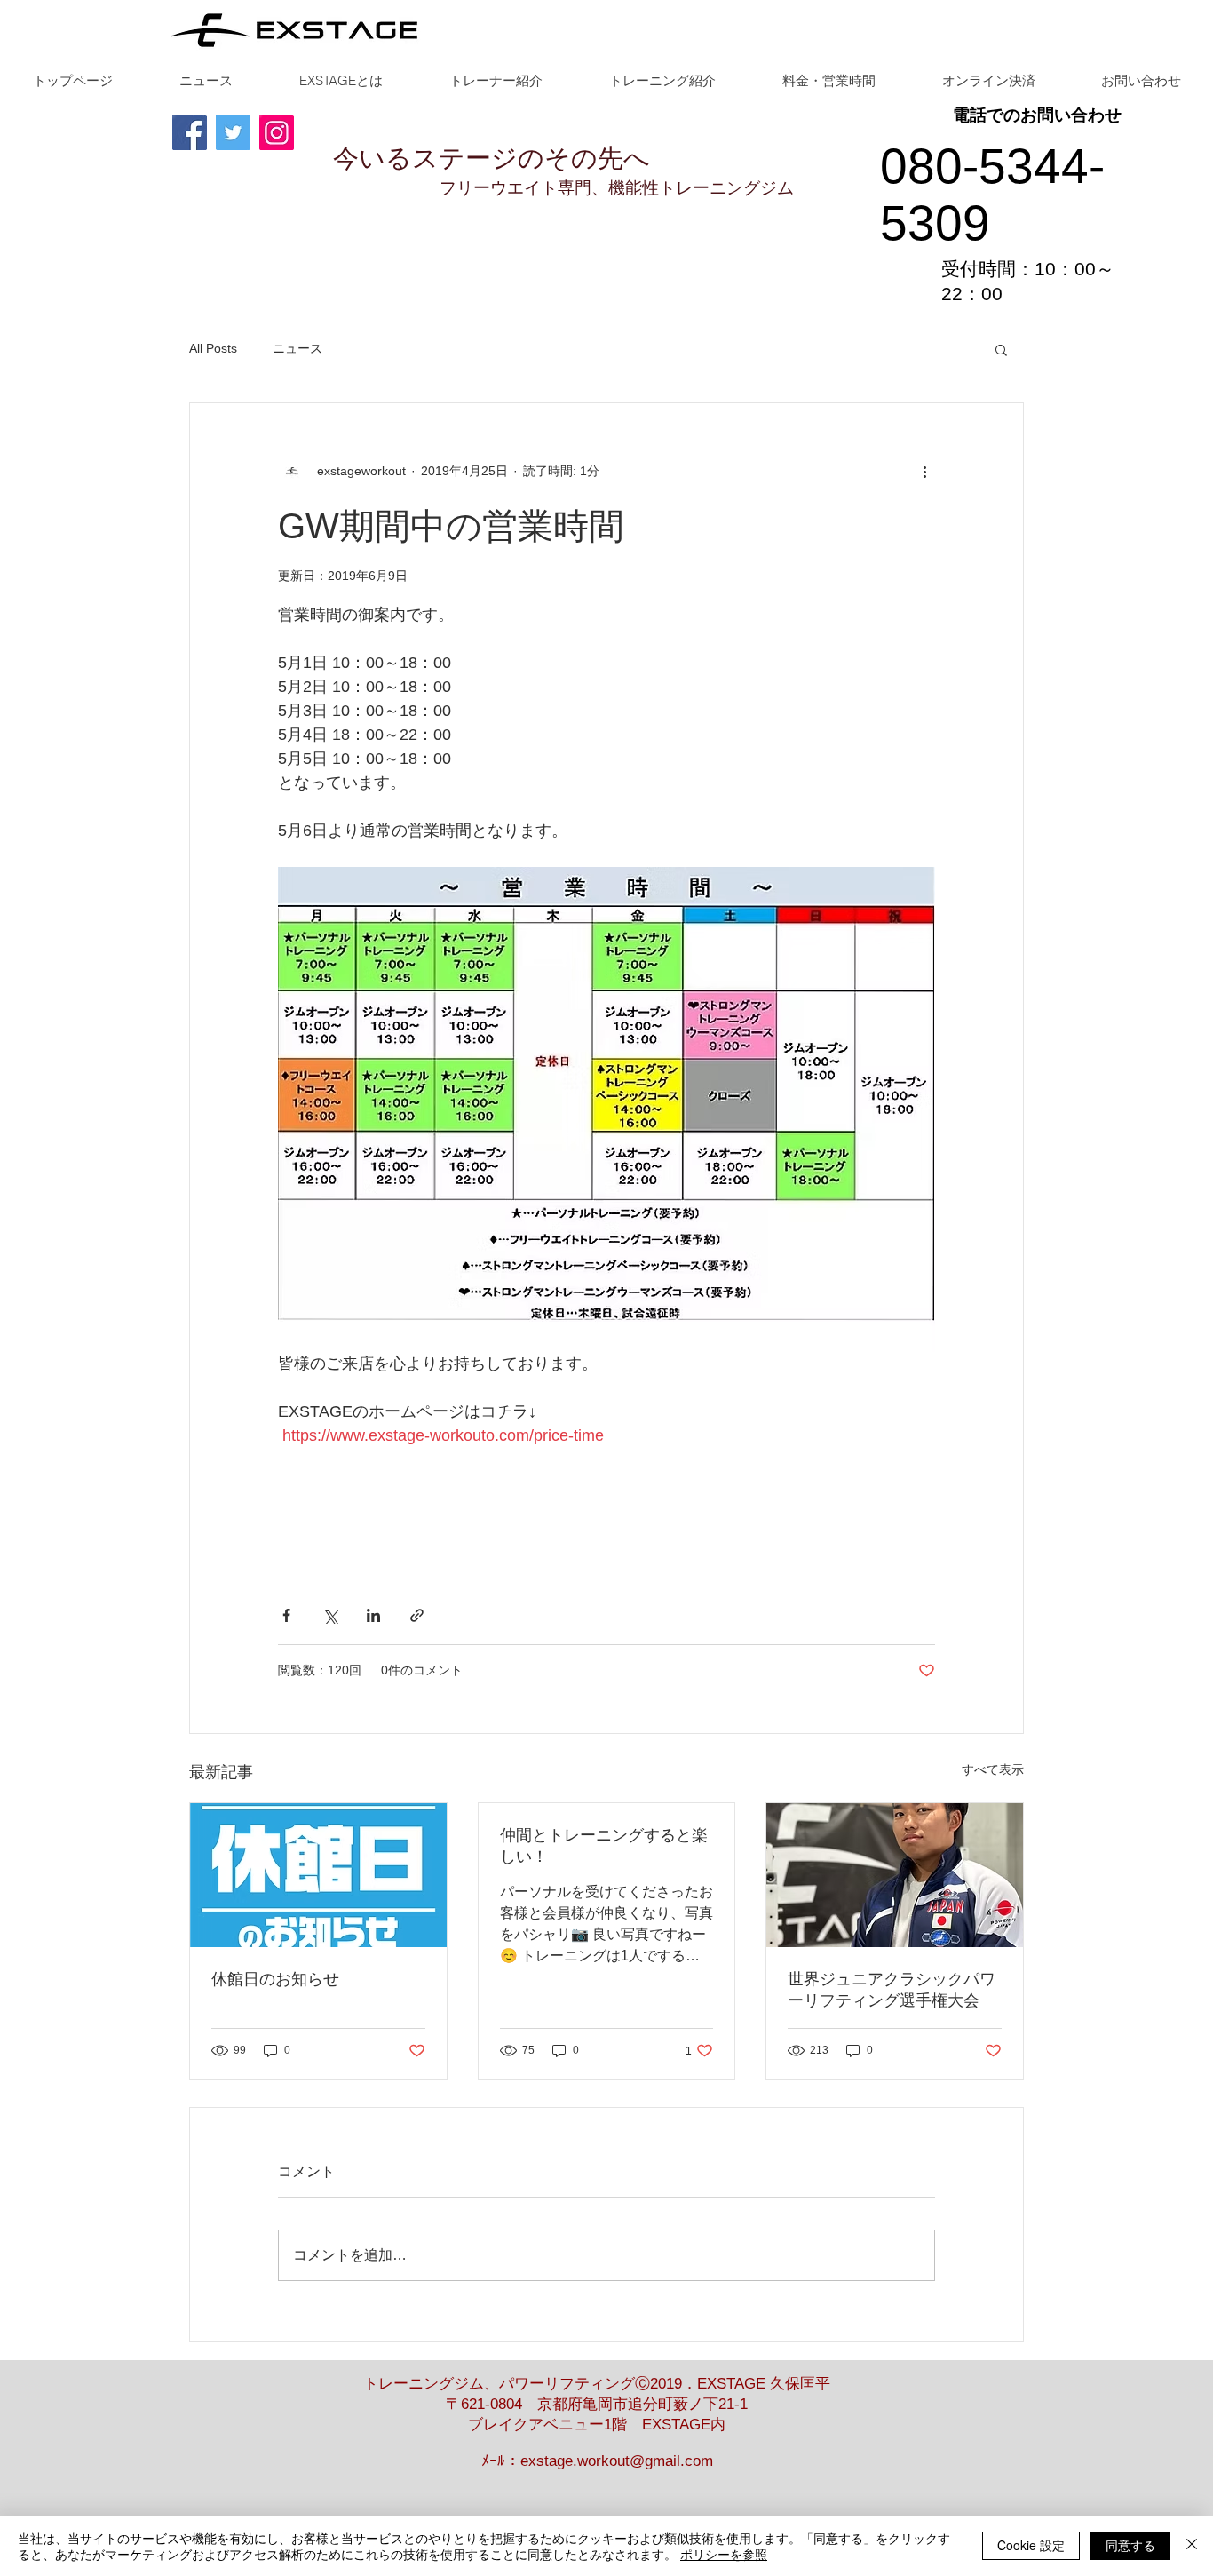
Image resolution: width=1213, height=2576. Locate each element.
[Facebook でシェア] (286, 1615)
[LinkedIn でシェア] (373, 1615)
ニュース (297, 348)
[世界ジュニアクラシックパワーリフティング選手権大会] (895, 1875)
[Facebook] (190, 133)
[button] (1001, 349)
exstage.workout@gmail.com (617, 2461)
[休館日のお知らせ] (318, 1875)
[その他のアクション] (924, 471)
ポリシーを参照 (724, 2554)
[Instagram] (277, 133)
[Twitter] (233, 133)
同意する (1130, 2545)
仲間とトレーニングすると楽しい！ (604, 1846)
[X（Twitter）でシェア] (330, 1615)
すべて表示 (993, 1769)
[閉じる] (1192, 2546)
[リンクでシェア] (417, 1615)
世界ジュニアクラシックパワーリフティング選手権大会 (892, 1990)
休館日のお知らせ (275, 1979)
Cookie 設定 (1031, 2545)
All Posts (213, 348)
